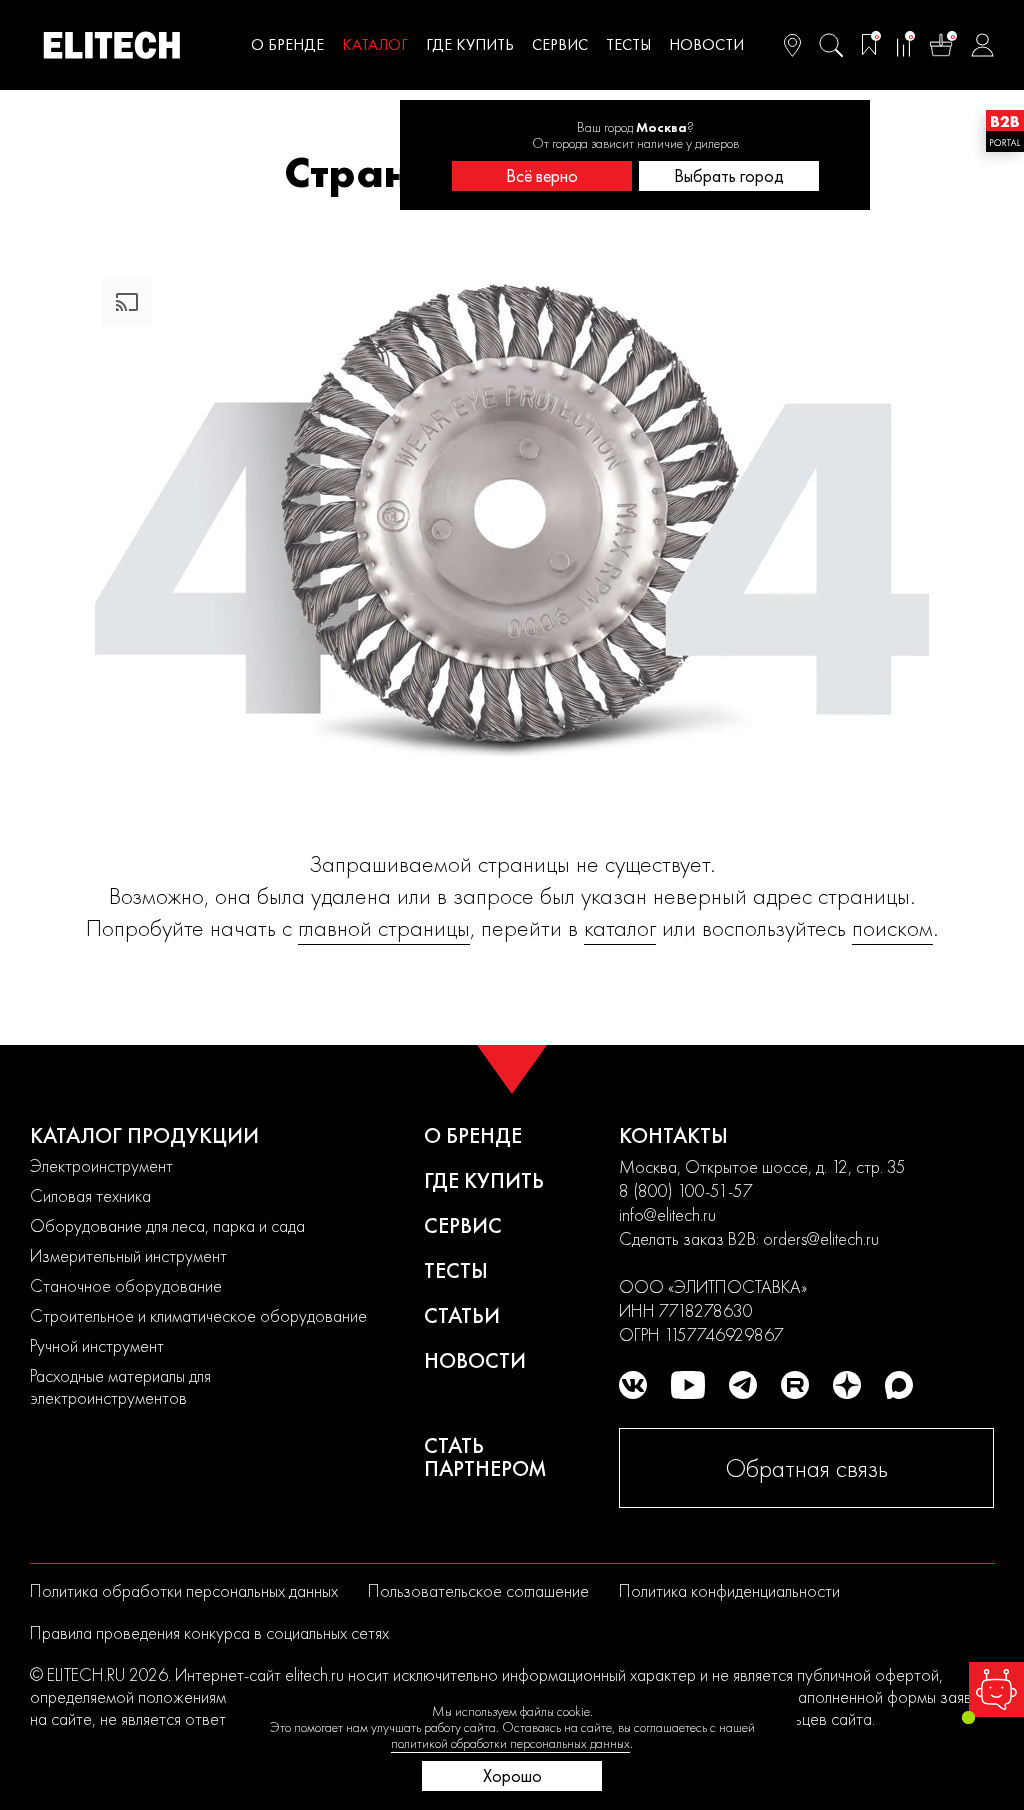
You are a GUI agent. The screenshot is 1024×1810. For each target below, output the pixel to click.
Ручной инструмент (97, 1345)
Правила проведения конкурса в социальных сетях (209, 1632)
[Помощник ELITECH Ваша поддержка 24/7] (996, 1689)
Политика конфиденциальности (729, 1590)
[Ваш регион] (792, 45)
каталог (620, 927)
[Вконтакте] (633, 1385)
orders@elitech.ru (821, 1238)
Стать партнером (485, 1457)
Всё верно (542, 175)
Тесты (628, 44)
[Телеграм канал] (743, 1385)
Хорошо (512, 1775)
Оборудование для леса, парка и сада (167, 1225)
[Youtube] (688, 1385)
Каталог (375, 44)
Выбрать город (729, 175)
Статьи (462, 1315)
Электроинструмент (101, 1165)
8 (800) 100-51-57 (686, 1190)
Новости (706, 44)
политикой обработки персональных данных (510, 1743)
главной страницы (384, 927)
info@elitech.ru (667, 1214)
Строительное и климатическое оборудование (198, 1315)
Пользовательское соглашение (478, 1590)
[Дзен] (847, 1385)
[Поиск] (831, 45)
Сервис (560, 44)
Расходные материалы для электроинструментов (120, 1386)
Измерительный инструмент (128, 1255)
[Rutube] (795, 1385)
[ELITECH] (112, 45)
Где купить (470, 44)
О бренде (287, 44)
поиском (892, 927)
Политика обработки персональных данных (184, 1590)
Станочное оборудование (126, 1285)
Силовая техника (90, 1195)
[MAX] (899, 1385)
